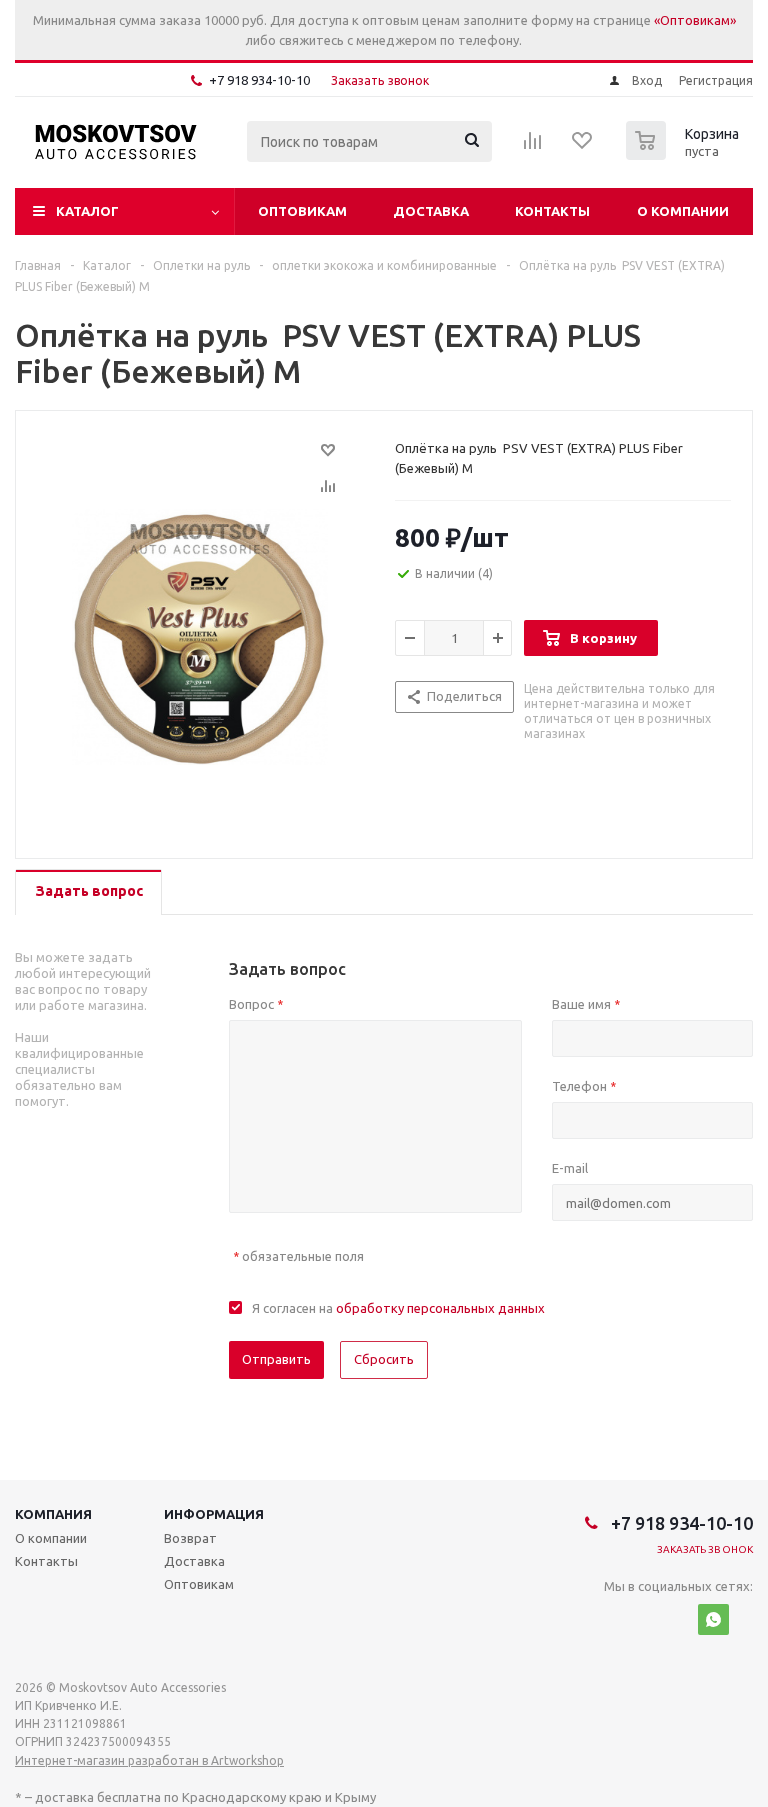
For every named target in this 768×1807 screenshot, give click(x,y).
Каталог (87, 211)
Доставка (431, 211)
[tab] (88, 892)
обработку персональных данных (440, 1308)
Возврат (190, 1538)
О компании (683, 211)
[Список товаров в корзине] (685, 154)
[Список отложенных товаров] (583, 147)
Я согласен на (398, 1308)
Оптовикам (302, 211)
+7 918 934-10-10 (259, 80)
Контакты (552, 211)
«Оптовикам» (695, 20)
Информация (214, 1514)
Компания (53, 1514)
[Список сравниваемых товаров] (533, 147)
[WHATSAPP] (713, 1619)
